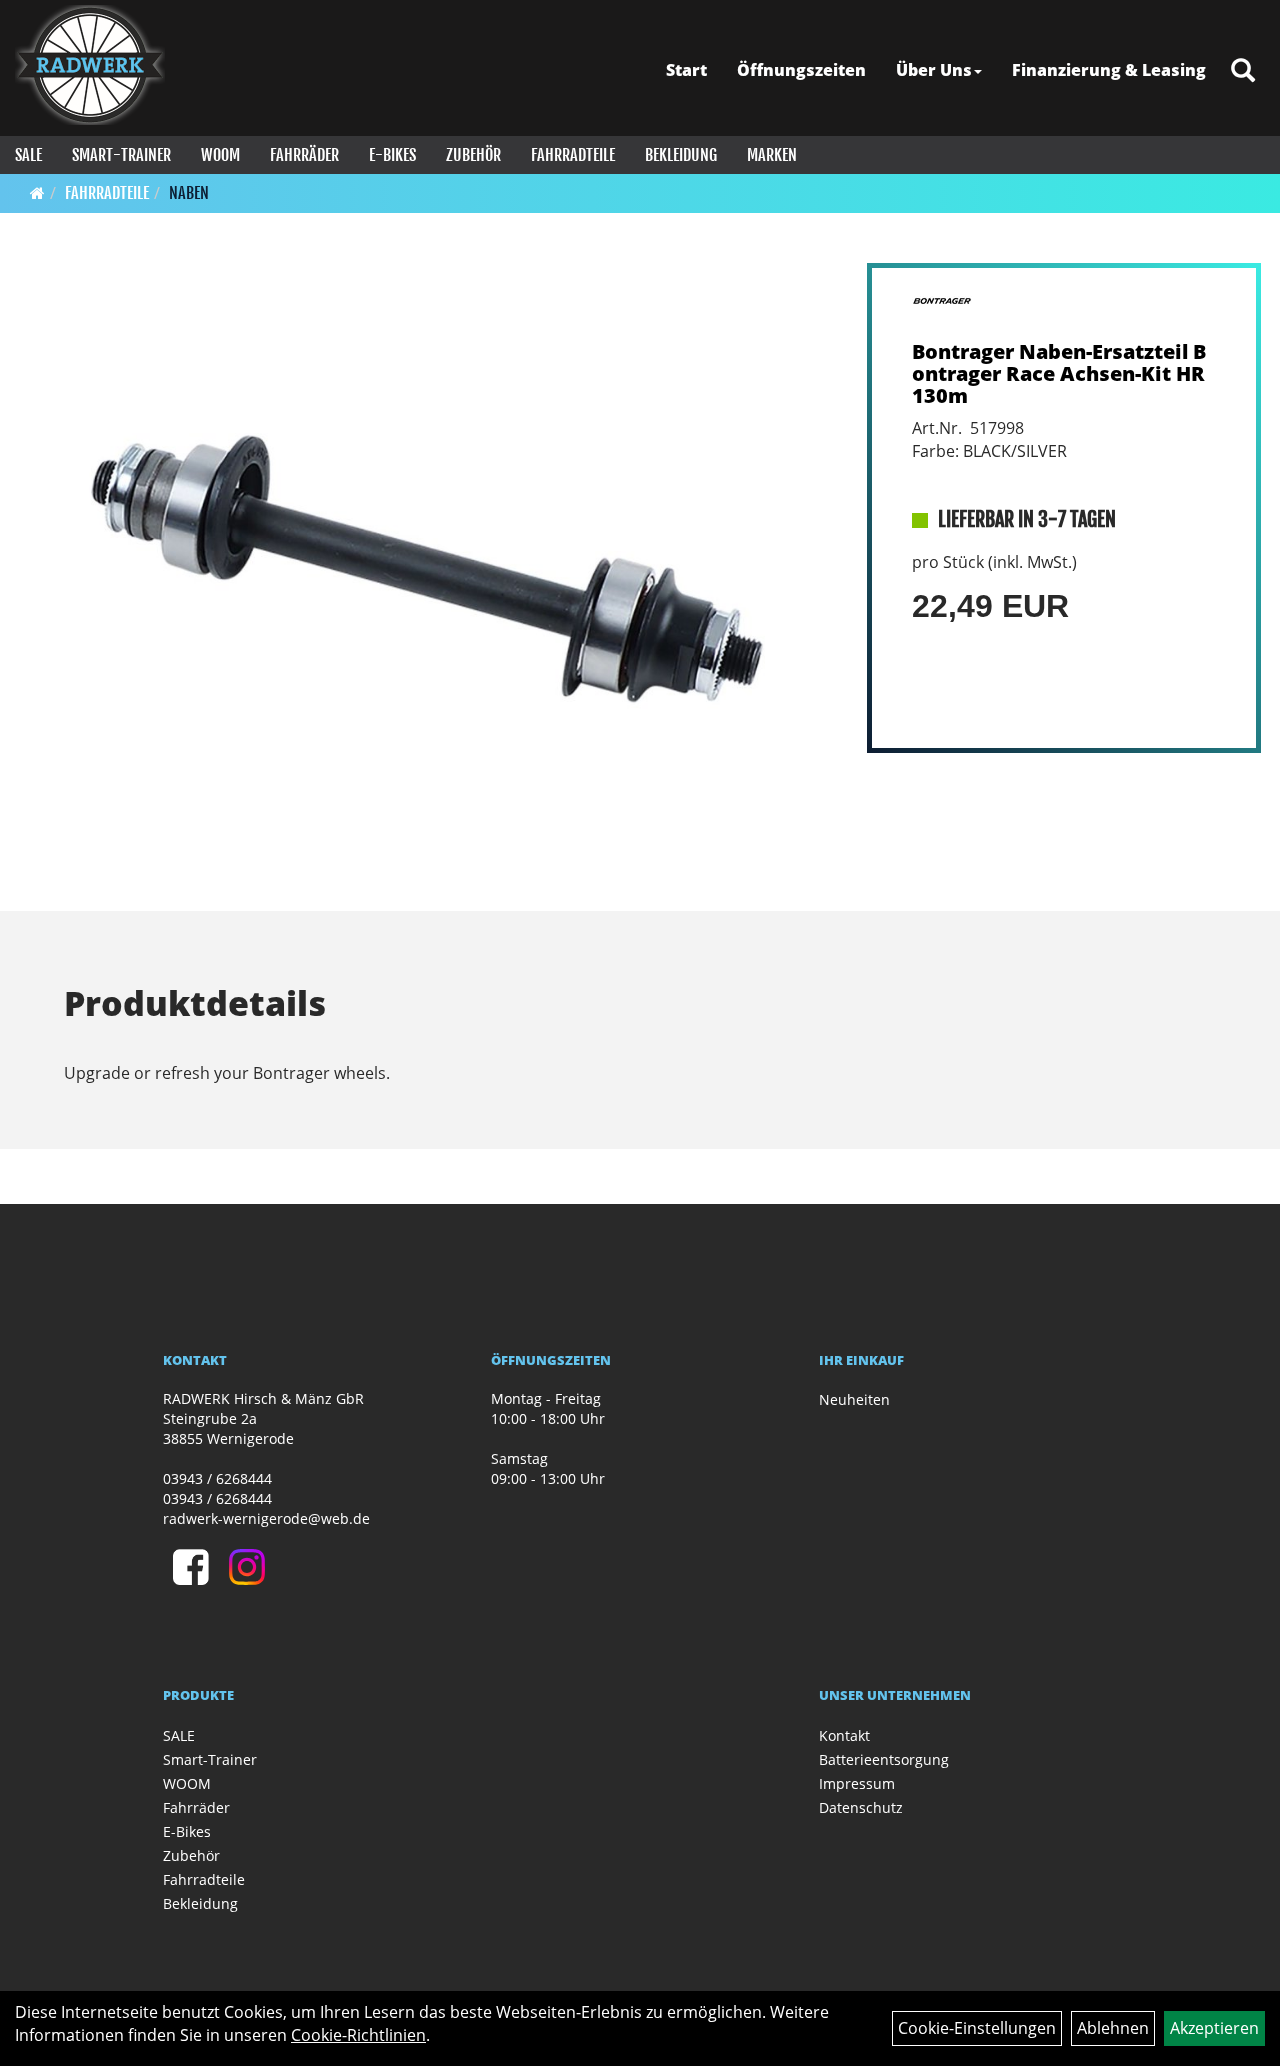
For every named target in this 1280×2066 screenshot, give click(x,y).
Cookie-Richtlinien (358, 2035)
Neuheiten (854, 1399)
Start (686, 70)
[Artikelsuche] (1243, 71)
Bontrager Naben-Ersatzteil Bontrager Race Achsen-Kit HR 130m (1059, 373)
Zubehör (473, 155)
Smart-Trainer (121, 155)
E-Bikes (392, 155)
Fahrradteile (573, 155)
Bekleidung (681, 155)
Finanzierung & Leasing (1109, 70)
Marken (772, 155)
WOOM (220, 155)
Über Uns (934, 70)
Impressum (857, 1783)
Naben (189, 193)
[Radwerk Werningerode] (90, 65)
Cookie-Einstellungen (977, 2028)
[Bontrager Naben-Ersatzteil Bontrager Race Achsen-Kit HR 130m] (428, 569)
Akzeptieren (1214, 2028)
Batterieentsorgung (884, 1759)
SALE (28, 155)
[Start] (37, 193)
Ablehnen (1113, 2028)
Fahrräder (304, 155)
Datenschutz (861, 1807)
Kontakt (844, 1735)
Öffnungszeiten (801, 70)
